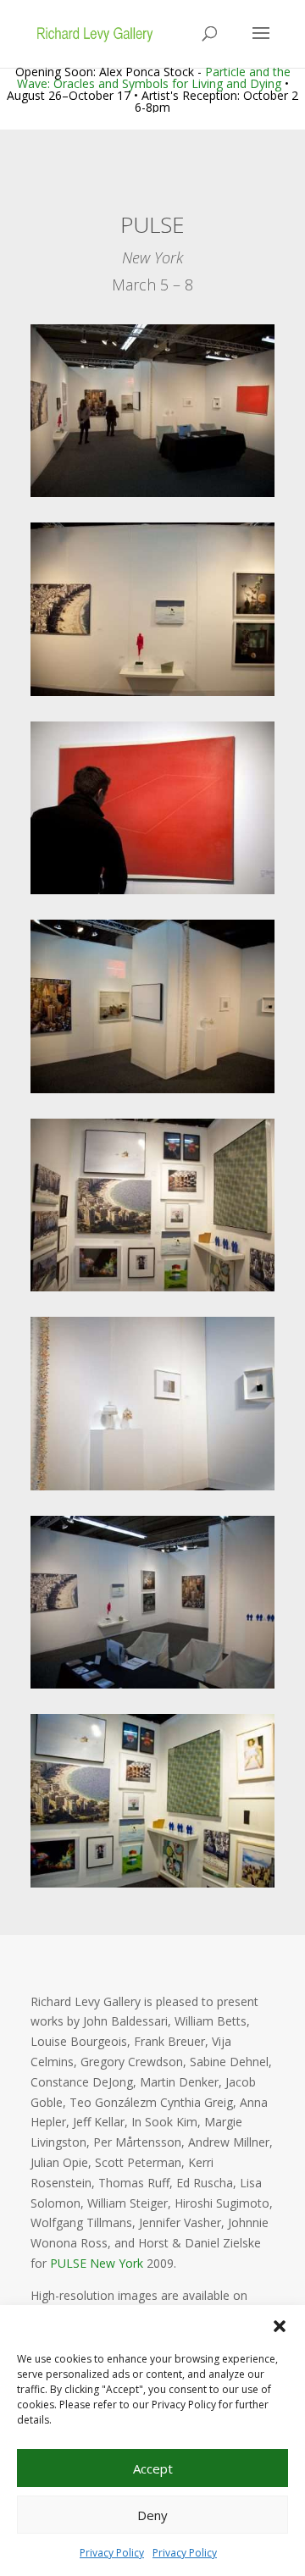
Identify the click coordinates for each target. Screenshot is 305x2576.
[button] (280, 2326)
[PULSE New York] (152, 497)
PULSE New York (97, 2263)
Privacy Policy (112, 2553)
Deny (152, 2515)
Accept (153, 2468)
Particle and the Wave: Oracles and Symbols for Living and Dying (154, 77)
